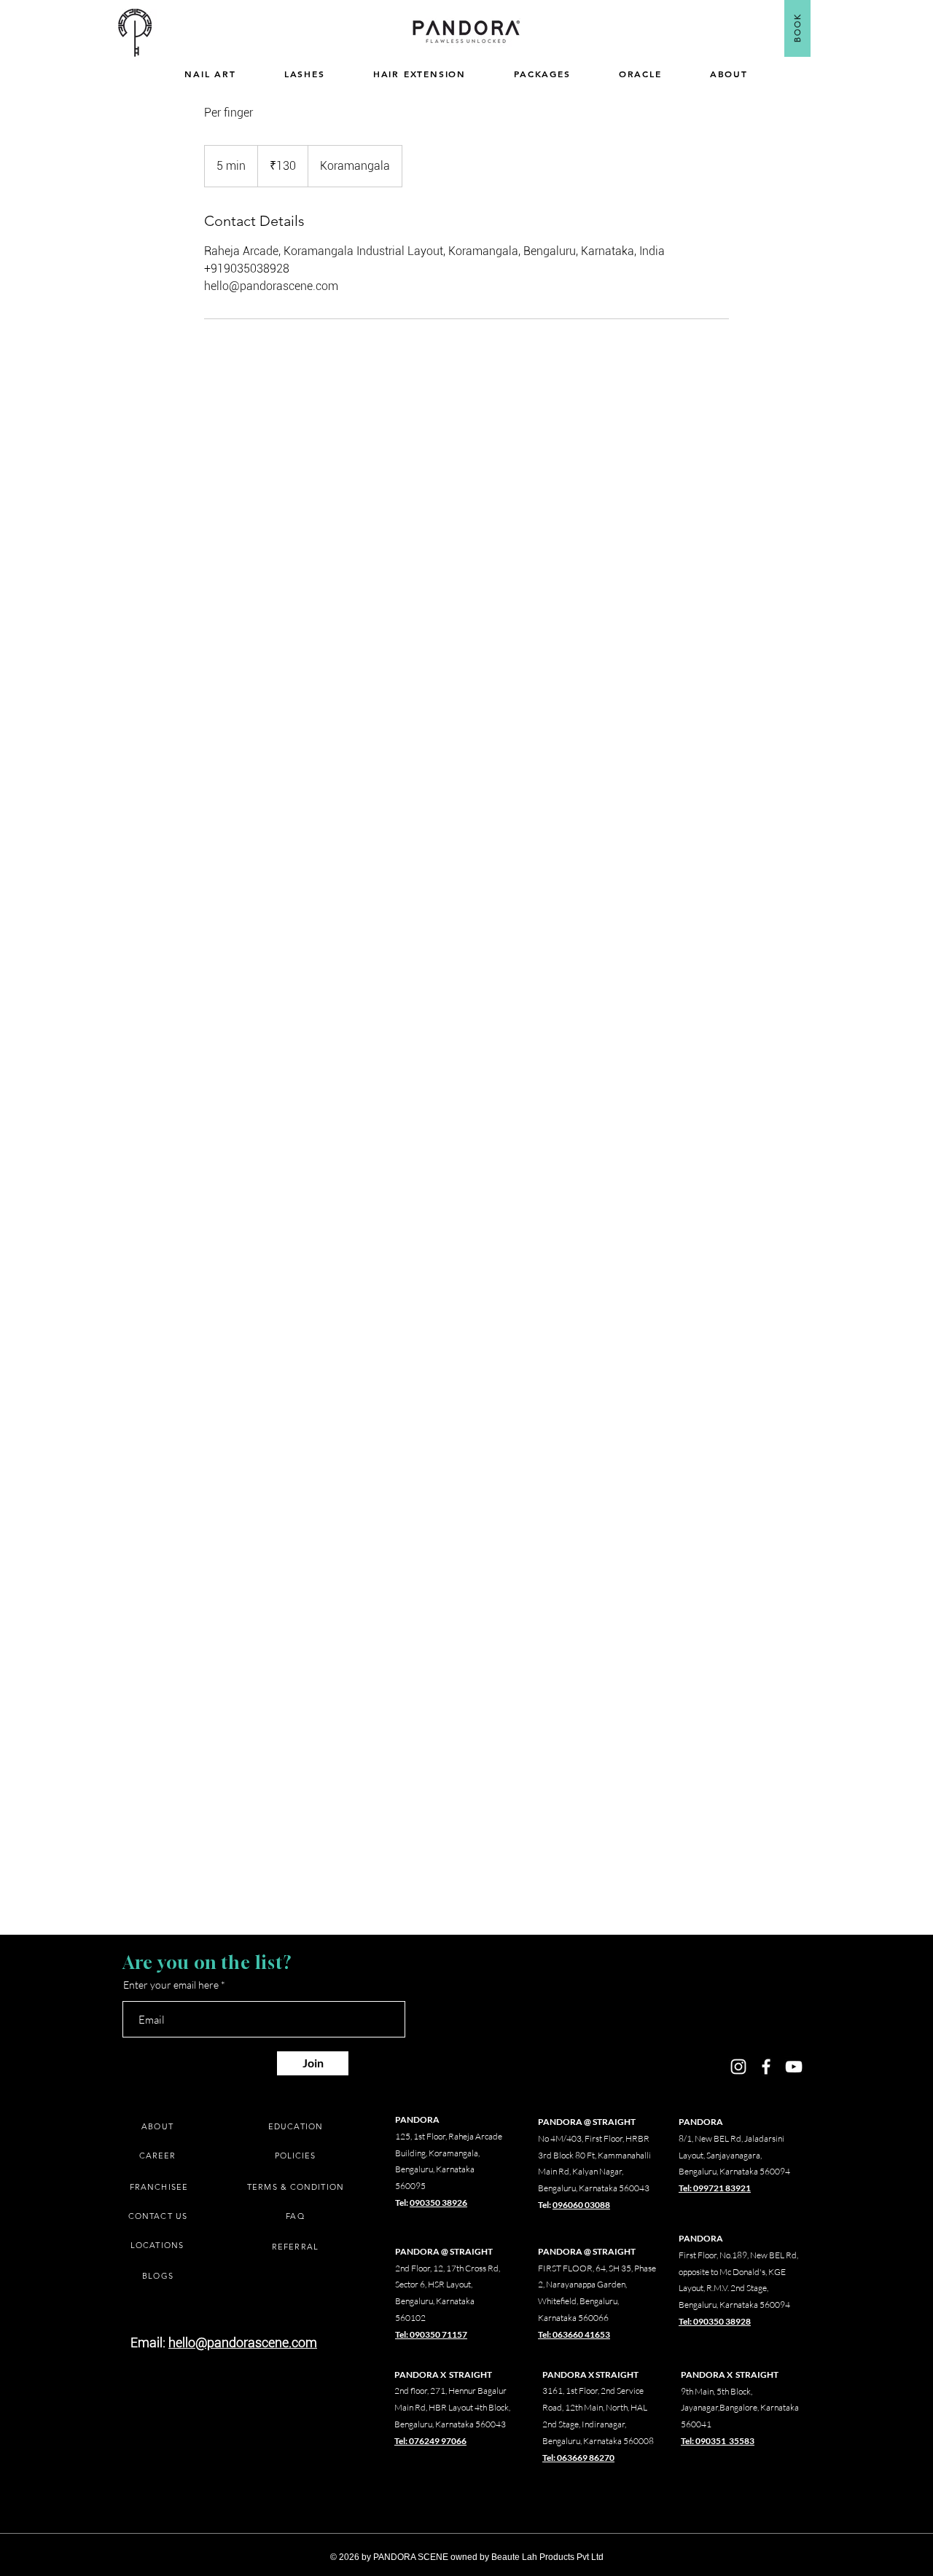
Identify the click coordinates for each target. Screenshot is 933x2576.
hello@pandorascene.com (243, 2342)
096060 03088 (581, 2205)
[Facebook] (766, 2067)
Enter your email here (171, 1985)
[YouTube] (794, 2067)
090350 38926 (438, 2203)
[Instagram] (738, 2067)
